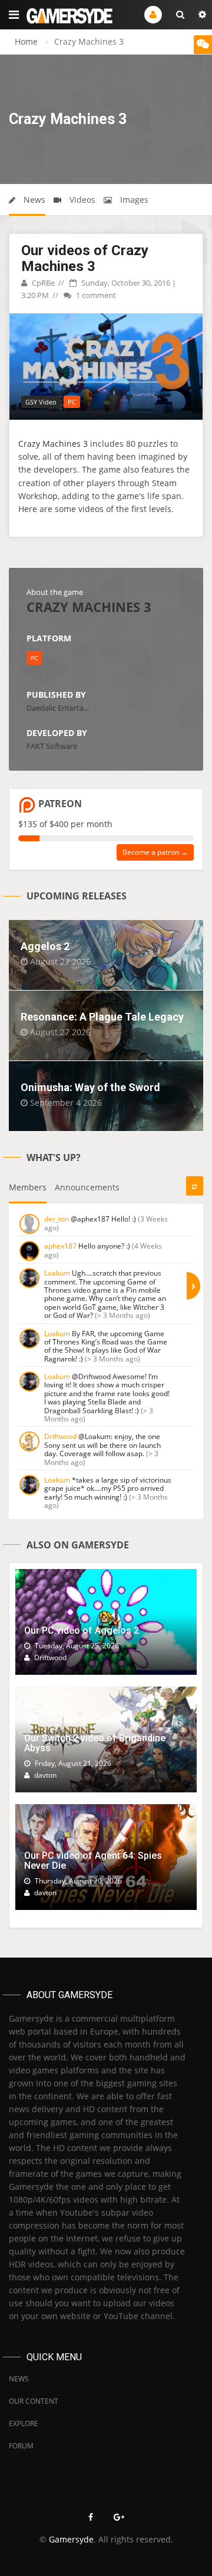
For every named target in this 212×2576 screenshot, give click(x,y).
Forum (21, 2446)
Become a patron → (155, 852)
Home (26, 41)
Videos (81, 200)
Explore (24, 2423)
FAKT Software (52, 746)
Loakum (57, 1273)
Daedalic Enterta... (58, 708)
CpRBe (42, 283)
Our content (34, 2401)
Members (28, 1187)
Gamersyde (71, 2539)
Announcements (87, 1187)
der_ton (57, 1219)
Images (133, 200)
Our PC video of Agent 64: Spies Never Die (93, 1861)
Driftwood (60, 1436)
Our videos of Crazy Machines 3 (85, 258)
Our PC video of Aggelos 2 (82, 1630)
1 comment (95, 295)
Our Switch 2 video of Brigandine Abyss (95, 1743)
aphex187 (60, 1246)
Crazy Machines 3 (53, 444)
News (33, 200)
